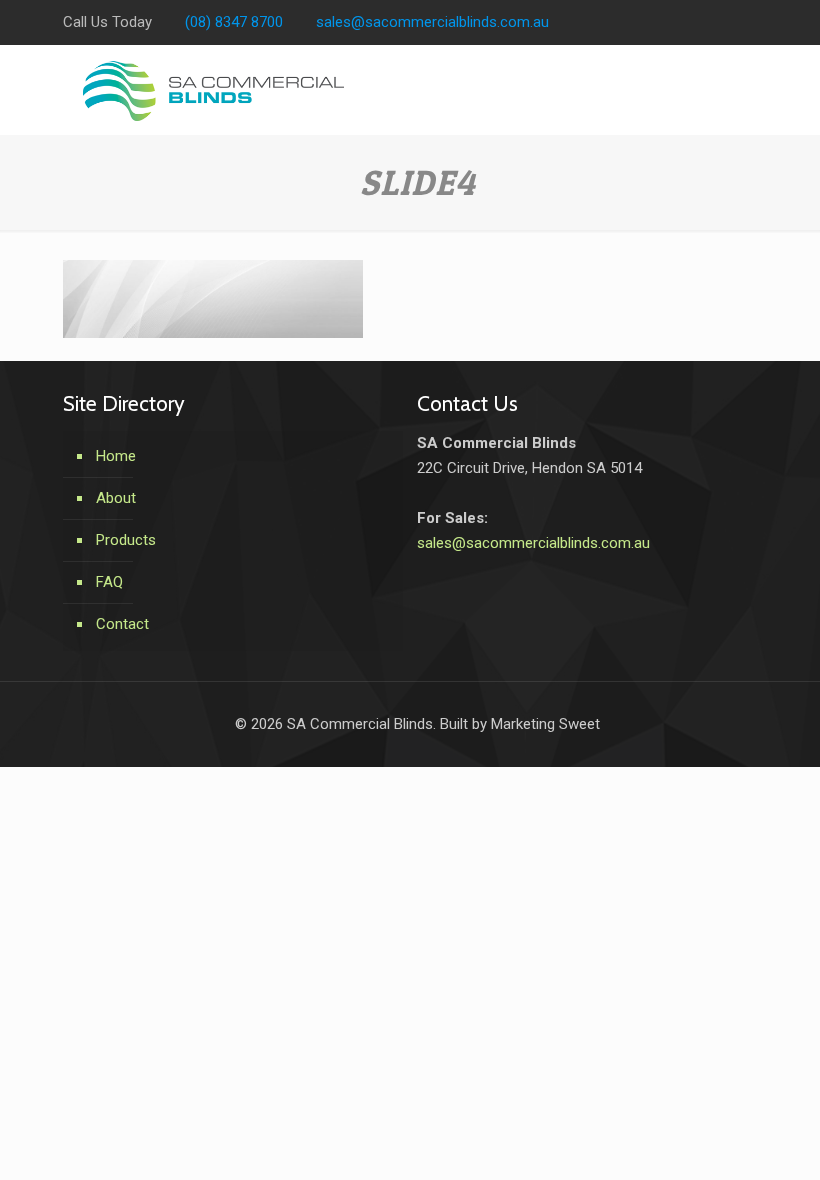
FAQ (109, 582)
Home (116, 456)
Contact (122, 624)
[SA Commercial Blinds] (213, 90)
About (116, 498)
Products (126, 540)
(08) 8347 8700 (234, 22)
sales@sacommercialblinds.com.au (432, 22)
